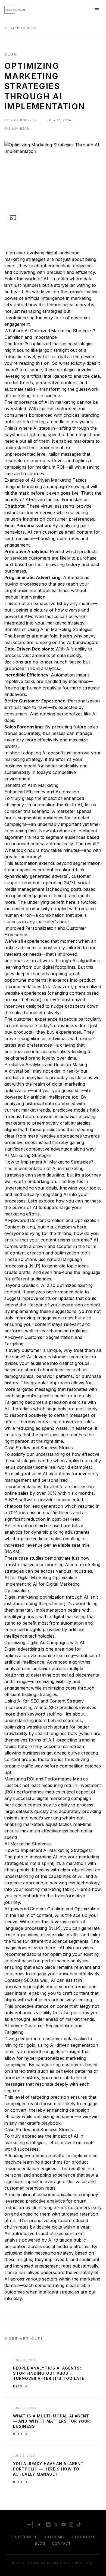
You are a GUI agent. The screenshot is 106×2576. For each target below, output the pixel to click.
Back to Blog (23, 28)
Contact (61, 2543)
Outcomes (55, 2537)
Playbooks (84, 2537)
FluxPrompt (24, 2537)
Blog (40, 2543)
